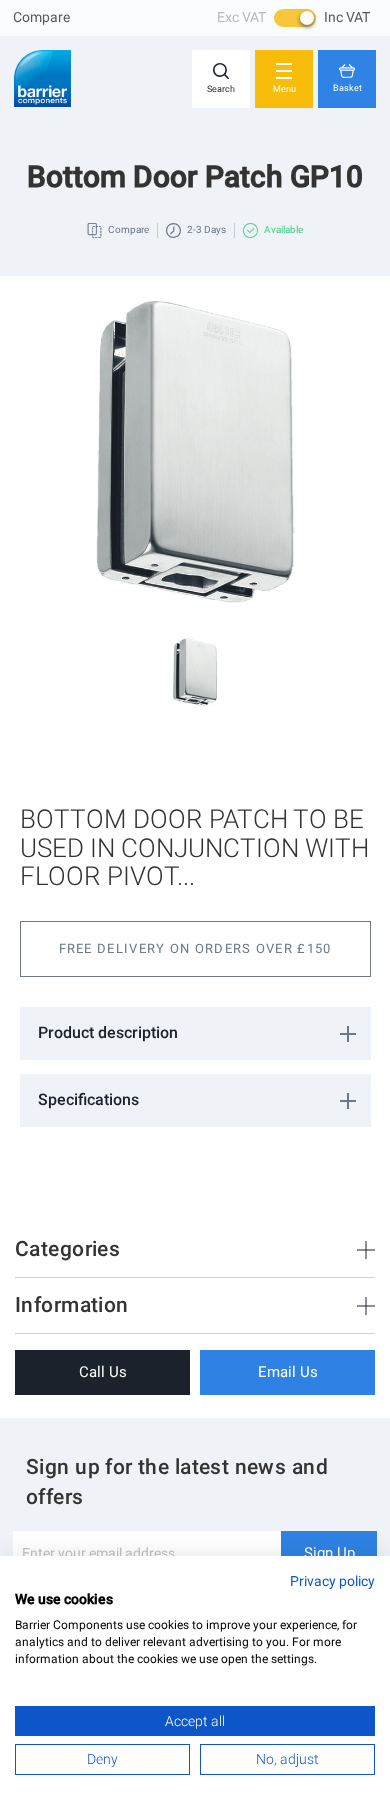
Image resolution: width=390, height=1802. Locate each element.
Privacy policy (332, 1581)
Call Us (103, 1372)
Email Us (288, 1372)
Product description (108, 1032)
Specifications (88, 1099)
